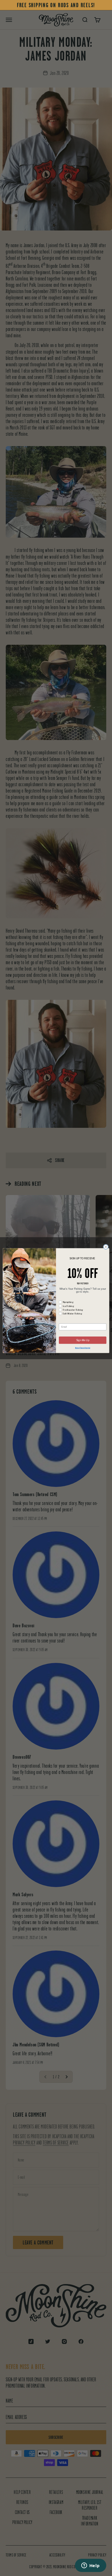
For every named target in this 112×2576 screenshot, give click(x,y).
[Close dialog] (106, 1247)
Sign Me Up (83, 1340)
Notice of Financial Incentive (83, 1348)
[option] (56, 5)
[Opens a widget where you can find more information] (90, 2566)
